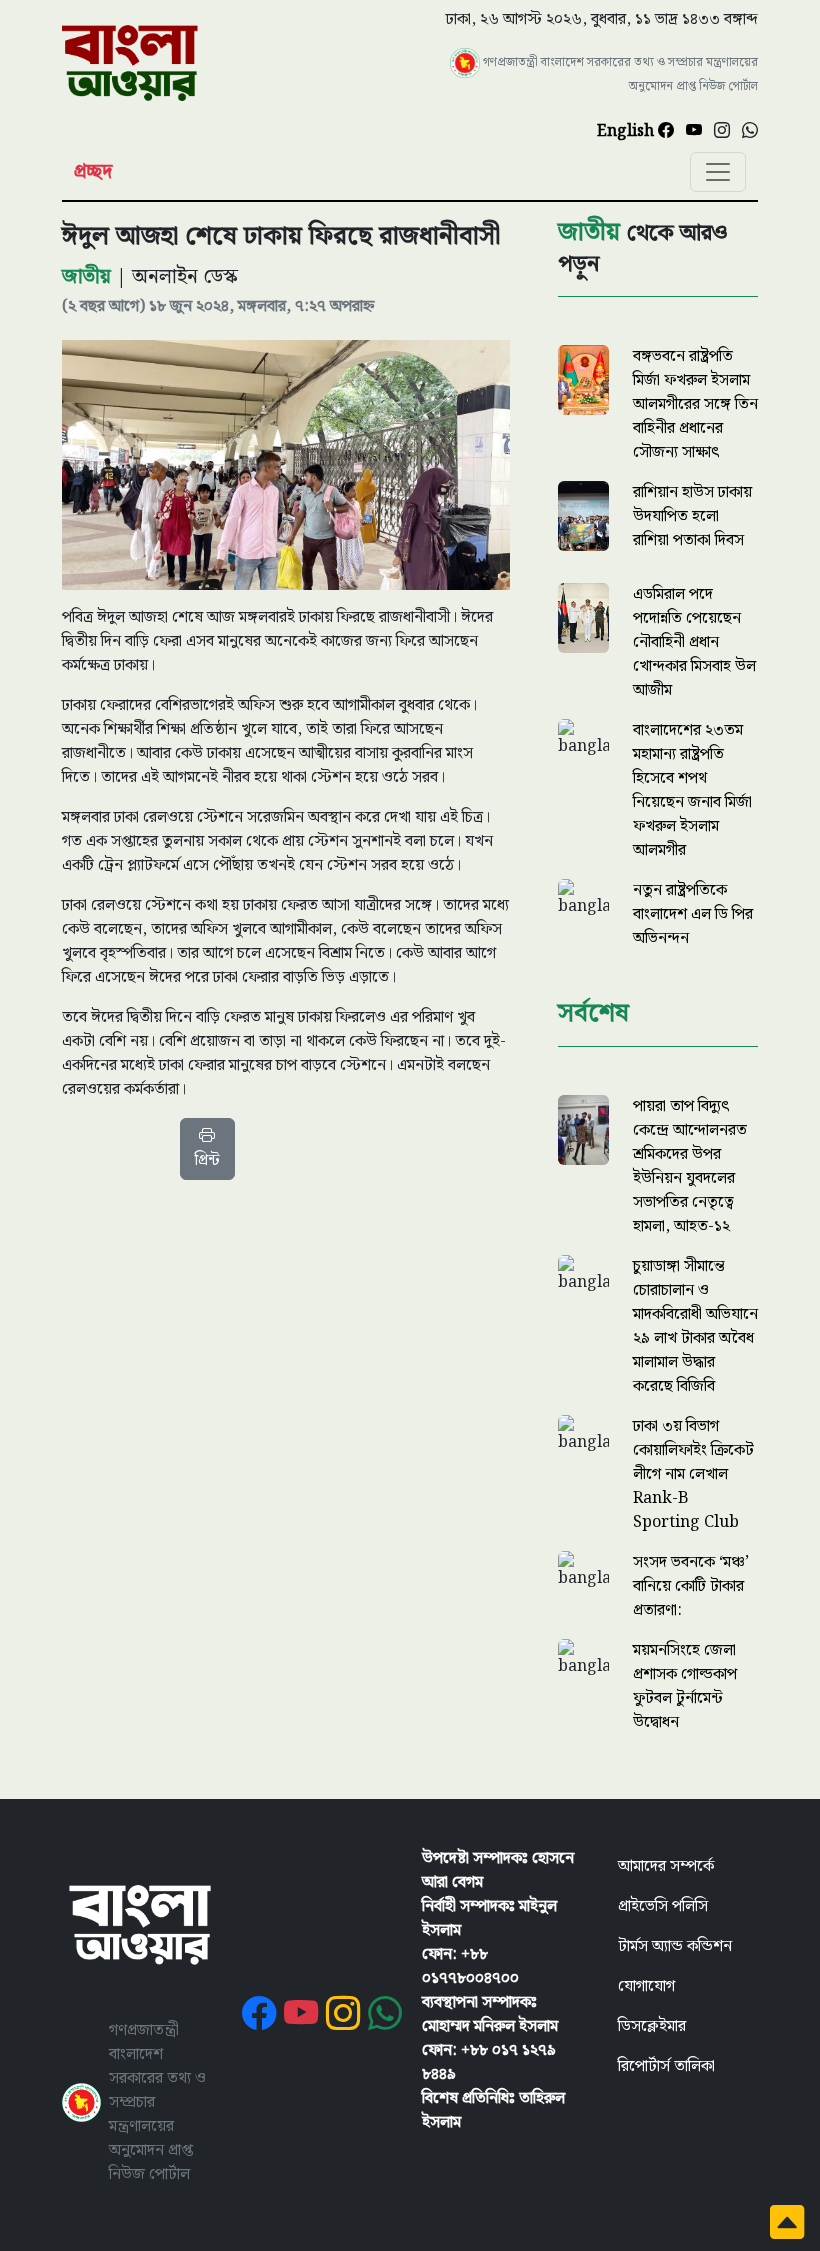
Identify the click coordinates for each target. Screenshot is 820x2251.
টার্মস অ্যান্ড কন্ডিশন (675, 1946)
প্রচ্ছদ (93, 172)
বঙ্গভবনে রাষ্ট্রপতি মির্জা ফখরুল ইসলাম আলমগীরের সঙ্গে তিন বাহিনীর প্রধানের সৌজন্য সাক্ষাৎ (695, 404)
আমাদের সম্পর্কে (666, 1866)
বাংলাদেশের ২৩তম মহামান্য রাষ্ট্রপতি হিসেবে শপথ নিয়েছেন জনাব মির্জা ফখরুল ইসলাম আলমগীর (692, 790)
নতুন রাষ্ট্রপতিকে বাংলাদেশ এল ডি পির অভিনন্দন (693, 914)
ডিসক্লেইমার (652, 2026)
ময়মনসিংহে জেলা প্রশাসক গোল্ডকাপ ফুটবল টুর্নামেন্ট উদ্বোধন (685, 1686)
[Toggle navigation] (718, 172)
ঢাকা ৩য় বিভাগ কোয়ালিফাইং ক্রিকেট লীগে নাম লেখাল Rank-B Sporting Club (693, 1474)
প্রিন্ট (207, 1160)
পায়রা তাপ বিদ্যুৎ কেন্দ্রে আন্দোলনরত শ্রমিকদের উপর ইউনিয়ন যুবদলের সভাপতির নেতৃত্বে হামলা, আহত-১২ (690, 1166)
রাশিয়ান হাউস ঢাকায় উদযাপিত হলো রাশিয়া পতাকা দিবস (692, 516)
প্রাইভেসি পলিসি (663, 1906)
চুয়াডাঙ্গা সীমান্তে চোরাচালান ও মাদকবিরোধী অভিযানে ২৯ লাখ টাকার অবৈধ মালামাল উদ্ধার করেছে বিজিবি (695, 1326)
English (627, 131)
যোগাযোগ (646, 1986)
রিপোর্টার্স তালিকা (666, 2066)
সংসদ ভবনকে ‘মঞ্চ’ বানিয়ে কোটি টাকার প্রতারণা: (691, 1586)
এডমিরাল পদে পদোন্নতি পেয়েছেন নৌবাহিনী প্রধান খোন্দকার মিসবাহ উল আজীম (694, 642)
